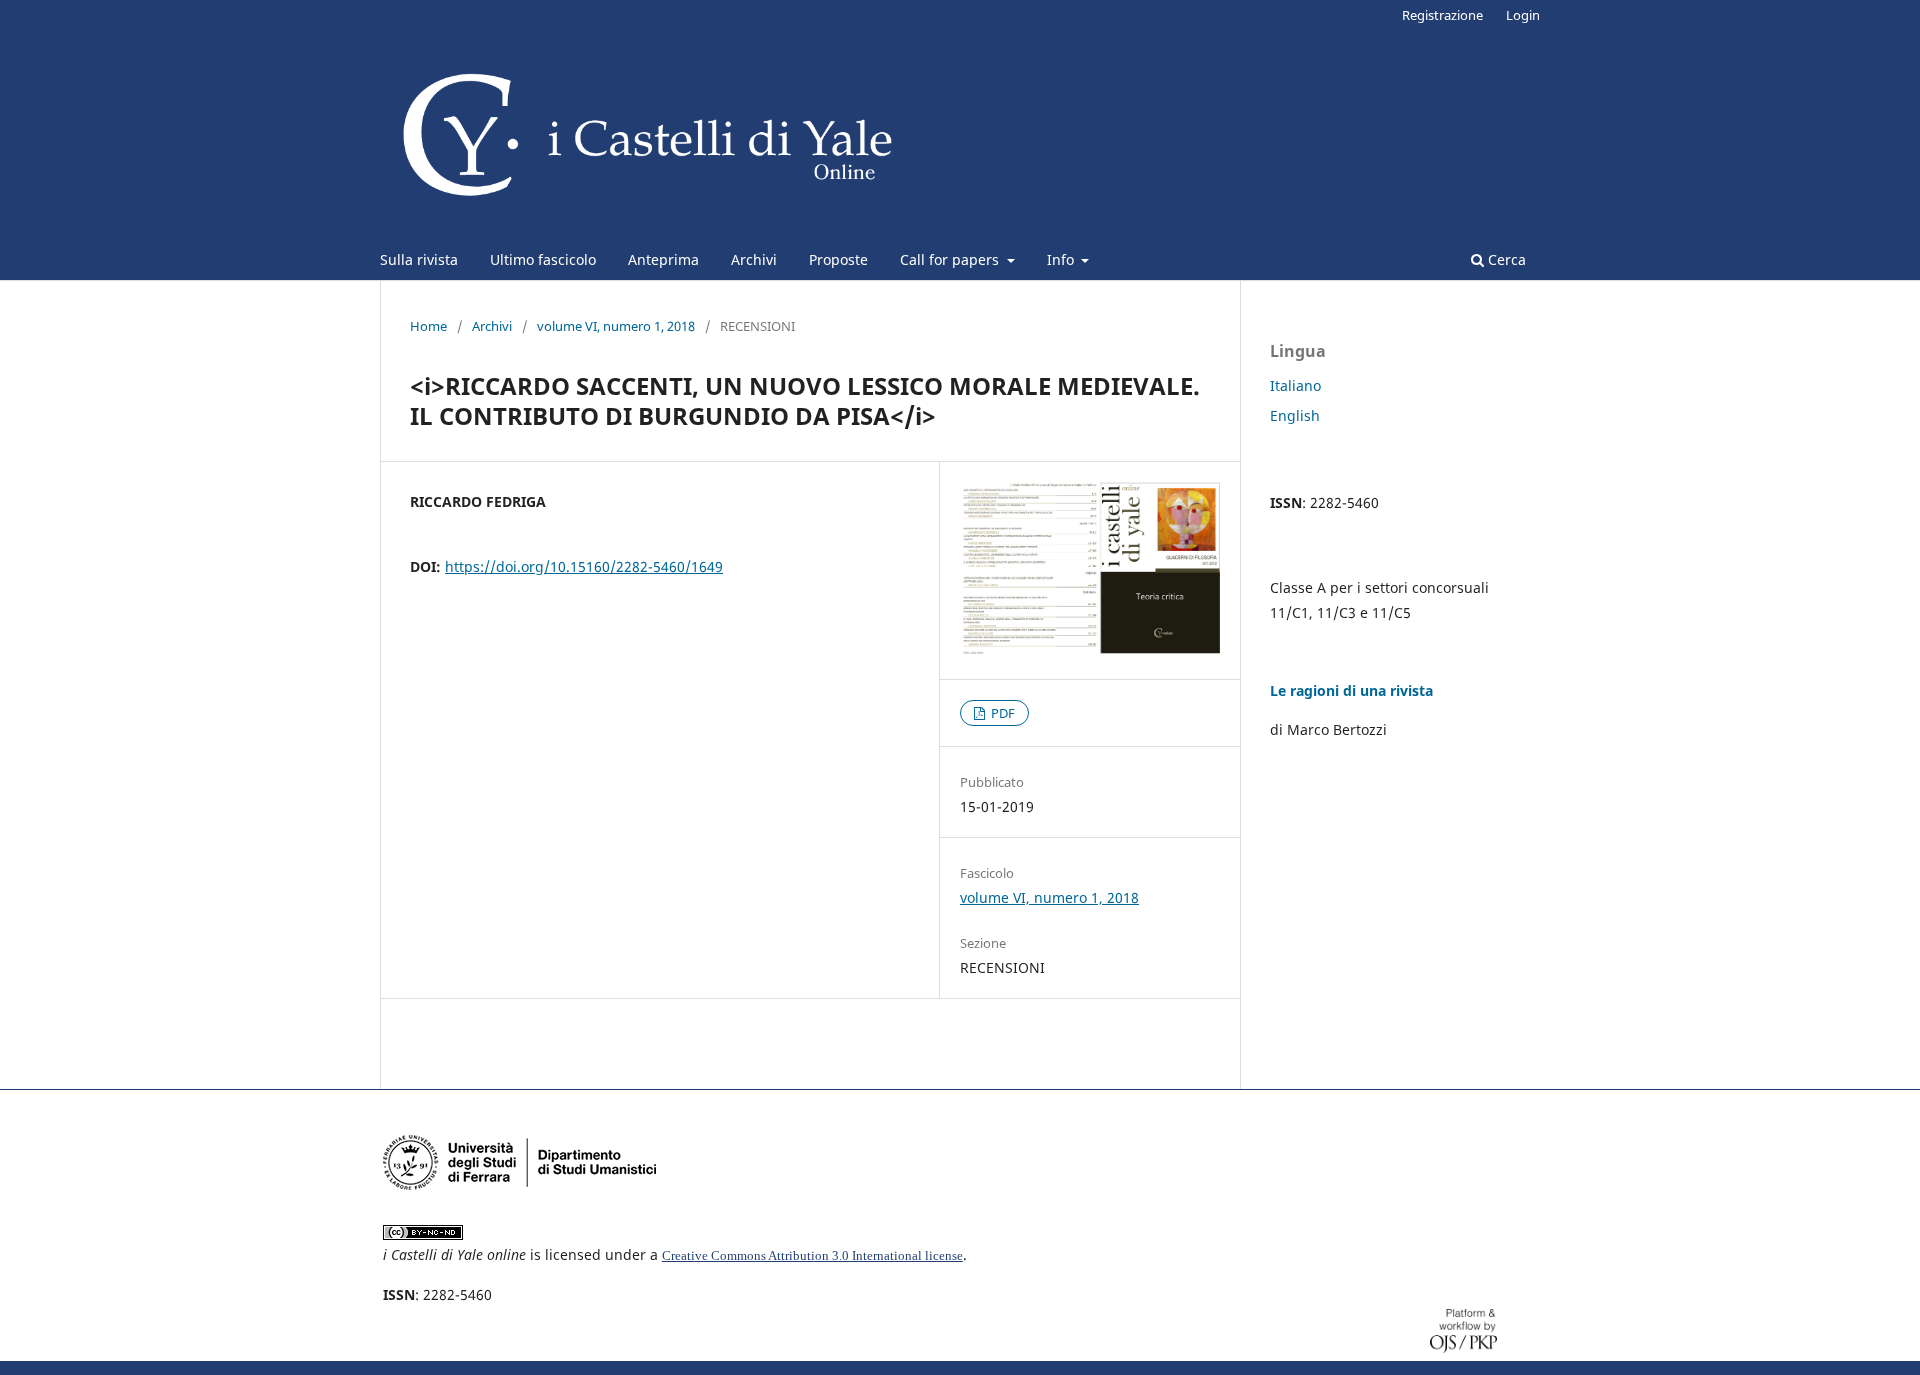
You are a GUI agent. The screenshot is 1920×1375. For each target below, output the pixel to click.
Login (1523, 15)
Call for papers (951, 259)
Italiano (1295, 385)
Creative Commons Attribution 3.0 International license (812, 1256)
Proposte (838, 259)
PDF (1001, 713)
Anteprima (663, 259)
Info (1062, 259)
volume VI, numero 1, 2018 (616, 326)
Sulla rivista (419, 259)
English (1295, 415)
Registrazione (1442, 15)
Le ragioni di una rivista (1351, 690)
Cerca (1505, 259)
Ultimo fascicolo (543, 259)
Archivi (754, 259)
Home (428, 326)
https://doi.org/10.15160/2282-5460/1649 (584, 566)
